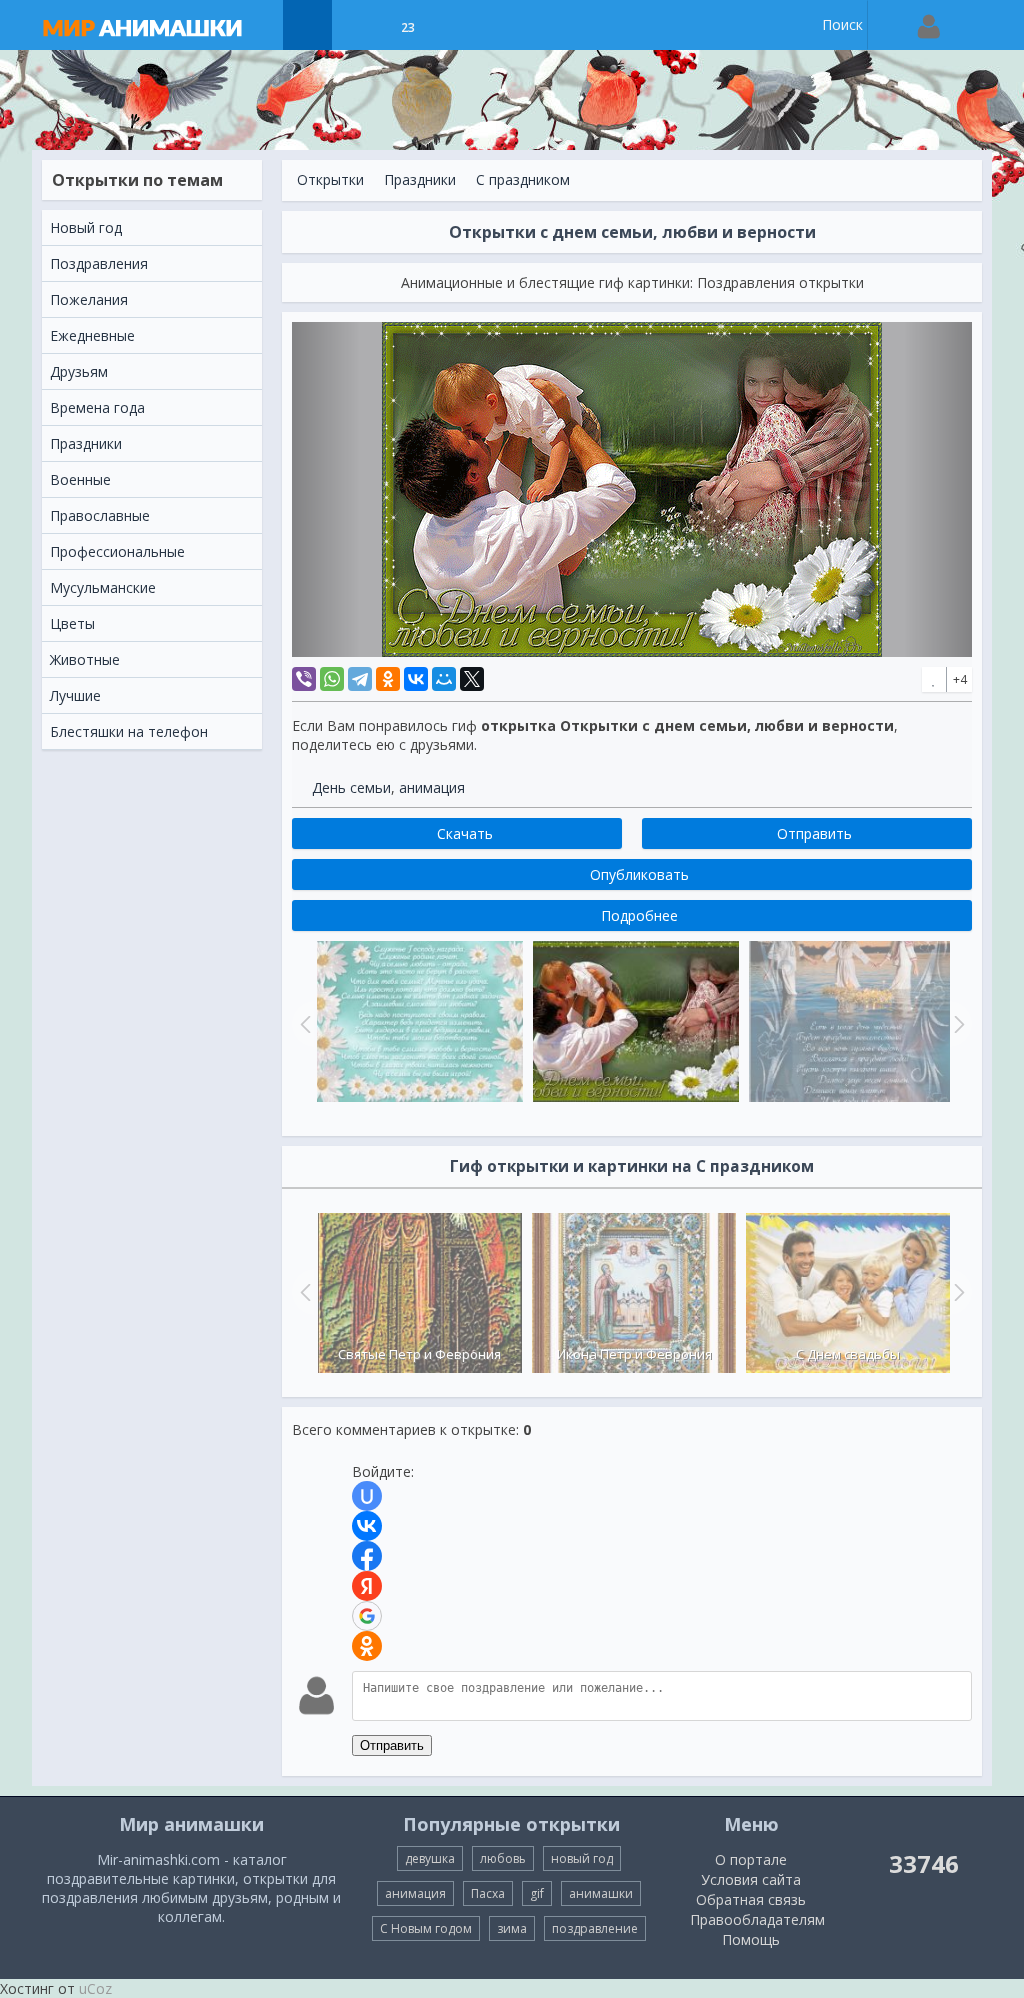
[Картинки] (357, 25)
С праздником (523, 179)
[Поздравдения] (457, 25)
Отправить (392, 1745)
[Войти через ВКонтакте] (367, 1526)
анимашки (601, 1893)
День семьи (351, 787)
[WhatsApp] (332, 679)
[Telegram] (360, 679)
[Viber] (304, 679)
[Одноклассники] (388, 679)
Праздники (420, 179)
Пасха (488, 1893)
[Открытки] (307, 25)
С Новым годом (426, 1928)
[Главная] (162, 25)
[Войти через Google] (367, 1616)
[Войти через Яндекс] (367, 1586)
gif (537, 1893)
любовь (503, 1858)
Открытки (330, 179)
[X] (472, 679)
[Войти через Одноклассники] (367, 1646)
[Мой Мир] (444, 679)
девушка (430, 1858)
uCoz (95, 1988)
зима (512, 1928)
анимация (432, 787)
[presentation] (303, 1292)
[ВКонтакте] (416, 679)
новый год (582, 1858)
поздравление (595, 1928)
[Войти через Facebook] (367, 1556)
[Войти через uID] (367, 1496)
